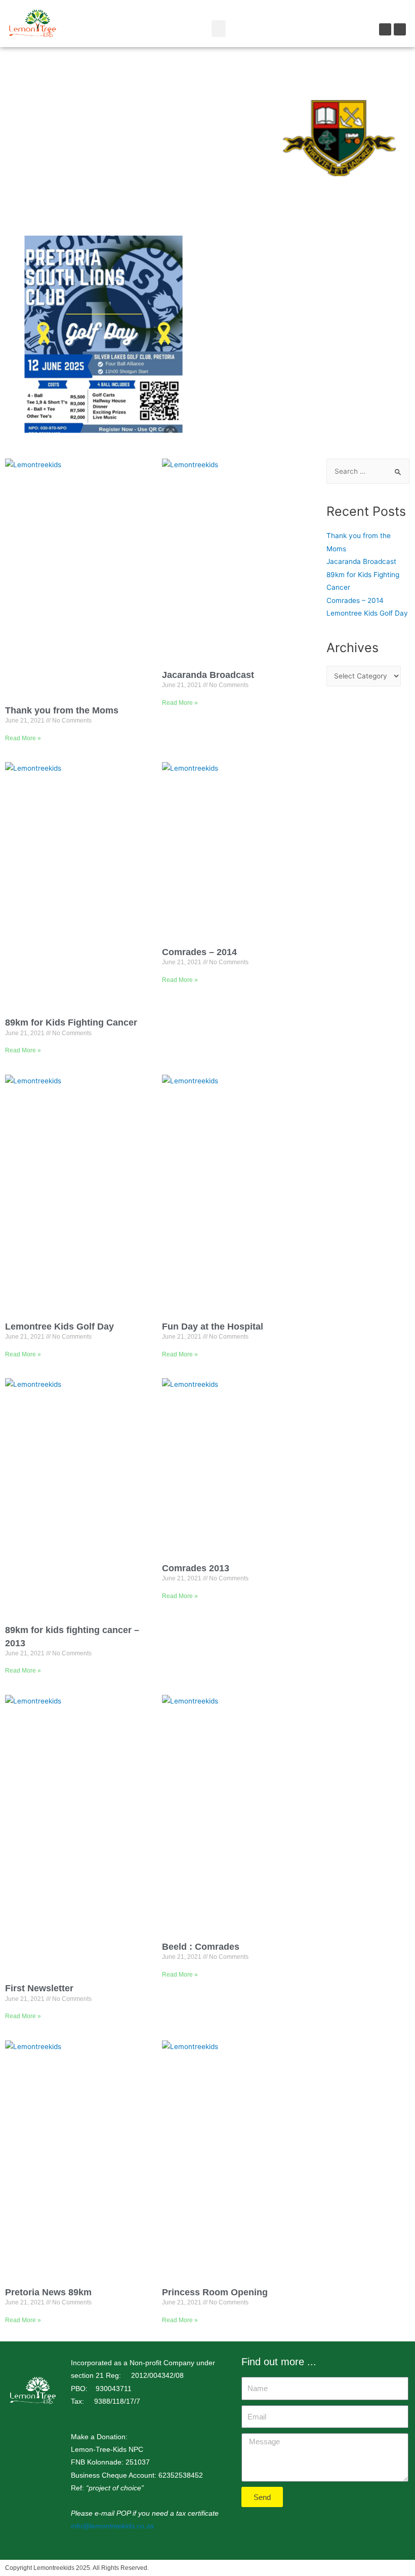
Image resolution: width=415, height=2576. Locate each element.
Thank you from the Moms (62, 710)
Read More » (23, 738)
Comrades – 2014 (199, 952)
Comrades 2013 (196, 1568)
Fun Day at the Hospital (213, 1327)
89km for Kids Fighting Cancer (71, 1022)
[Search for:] (368, 471)
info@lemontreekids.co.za (113, 2526)
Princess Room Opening (215, 2292)
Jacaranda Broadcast (208, 675)
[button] (219, 29)
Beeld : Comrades (201, 1947)
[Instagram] (385, 29)
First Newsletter (39, 1988)
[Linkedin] (400, 29)
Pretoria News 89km (48, 2292)
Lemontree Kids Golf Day (59, 1327)
